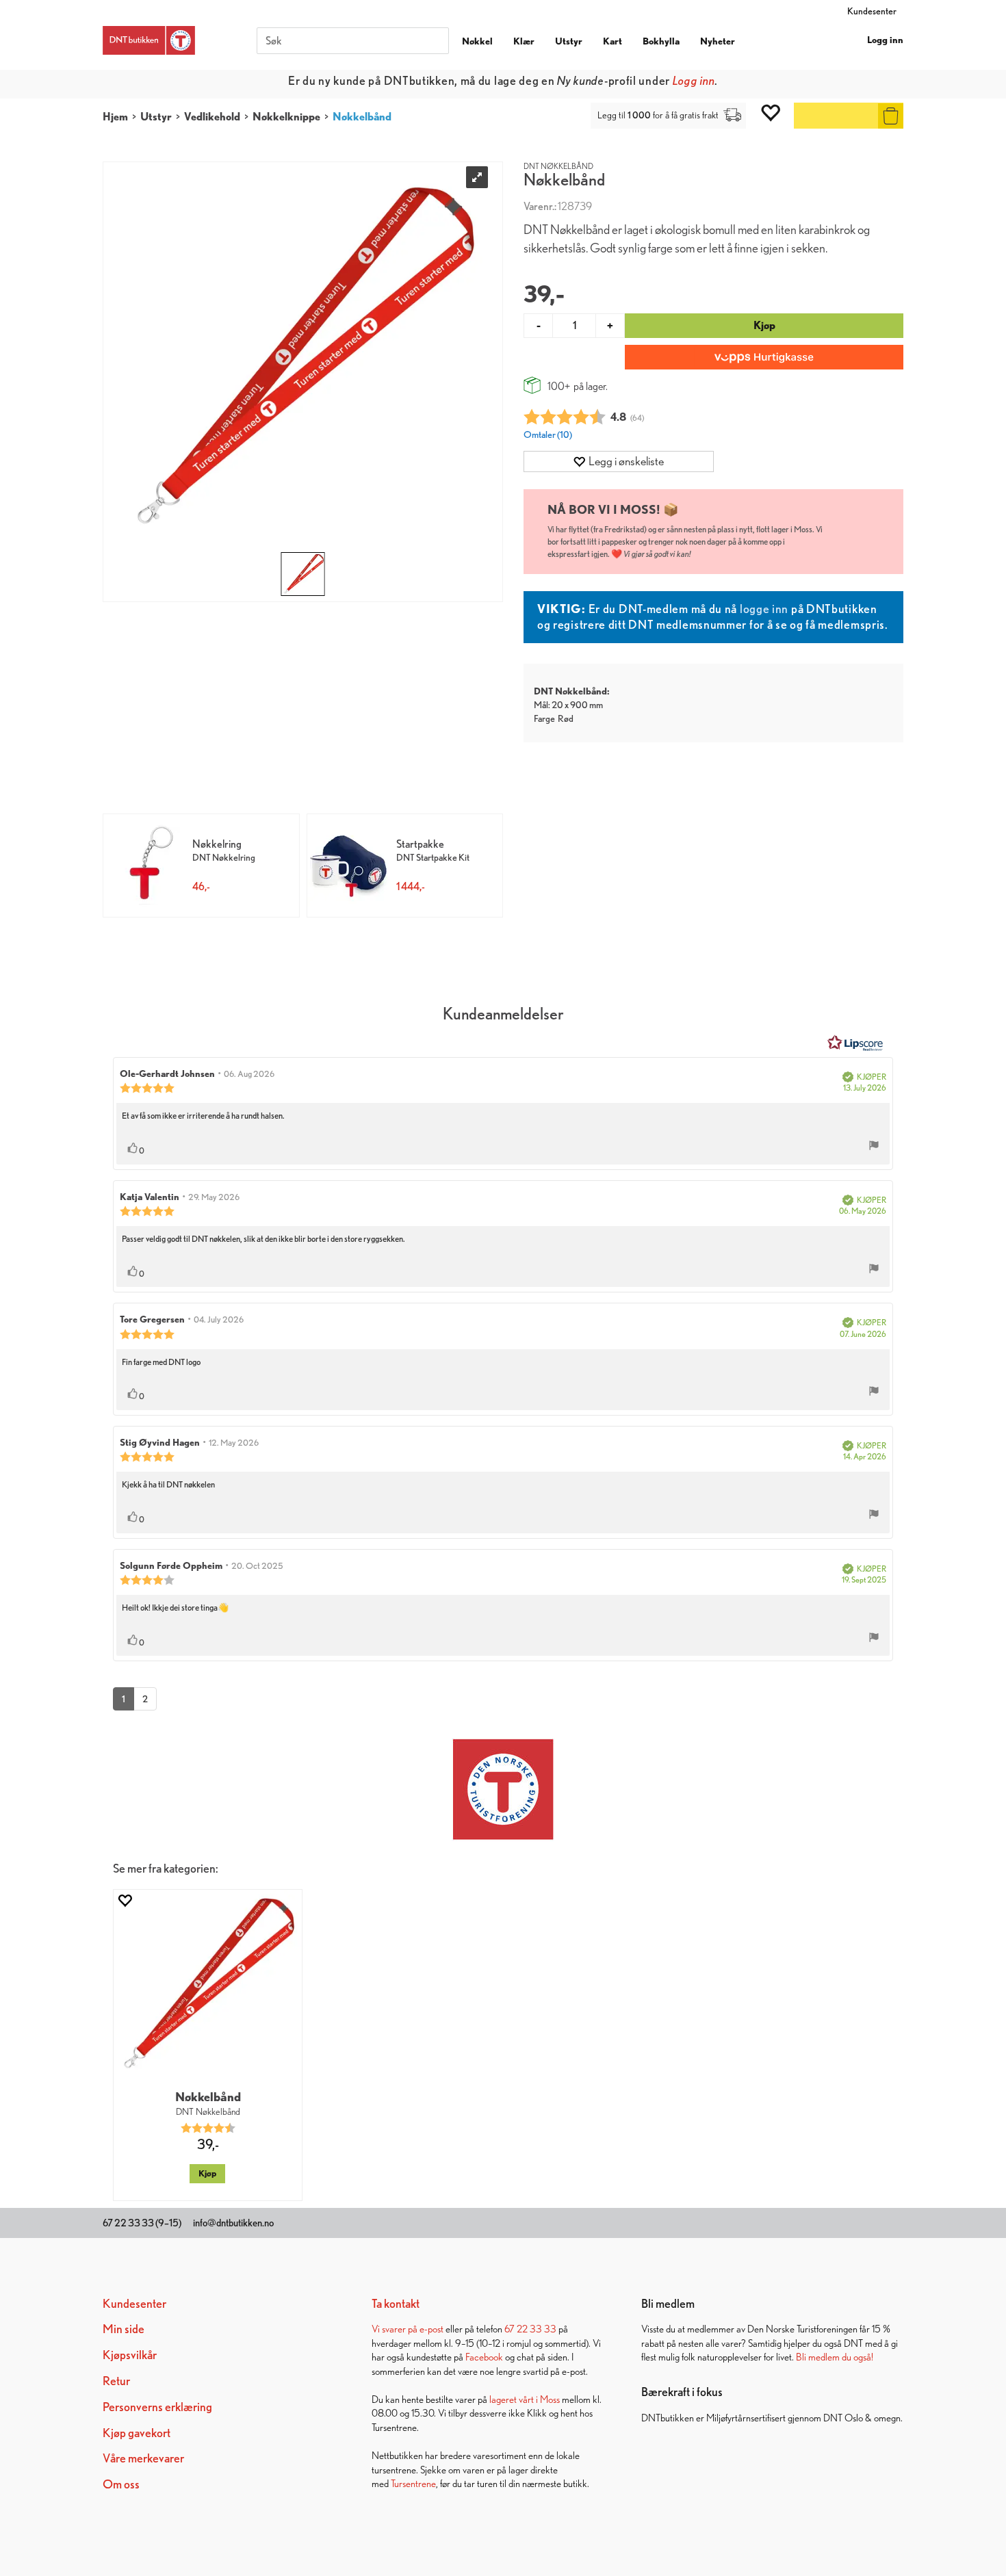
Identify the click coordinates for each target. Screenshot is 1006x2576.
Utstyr (569, 41)
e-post (431, 2329)
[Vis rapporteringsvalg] (874, 1147)
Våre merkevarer (143, 2458)
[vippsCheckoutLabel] (764, 357)
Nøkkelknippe (286, 117)
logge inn (764, 609)
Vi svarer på (396, 2329)
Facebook (484, 2357)
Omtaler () (548, 434)
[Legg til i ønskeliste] (125, 1900)
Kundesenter (872, 11)
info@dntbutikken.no (233, 2223)
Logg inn (885, 40)
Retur (116, 2381)
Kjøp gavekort (137, 2433)
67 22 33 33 (530, 2329)
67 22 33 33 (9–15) (142, 2223)
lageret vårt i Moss (525, 2399)
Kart (612, 41)
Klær (524, 41)
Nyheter (718, 41)
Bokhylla (661, 41)
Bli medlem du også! (835, 2357)
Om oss (121, 2484)
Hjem (115, 117)
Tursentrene (413, 2483)
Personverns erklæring (157, 2407)
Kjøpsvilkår (130, 2355)
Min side (124, 2329)
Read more (627, 80)
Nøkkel (477, 41)
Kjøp (764, 325)
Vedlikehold (212, 117)
